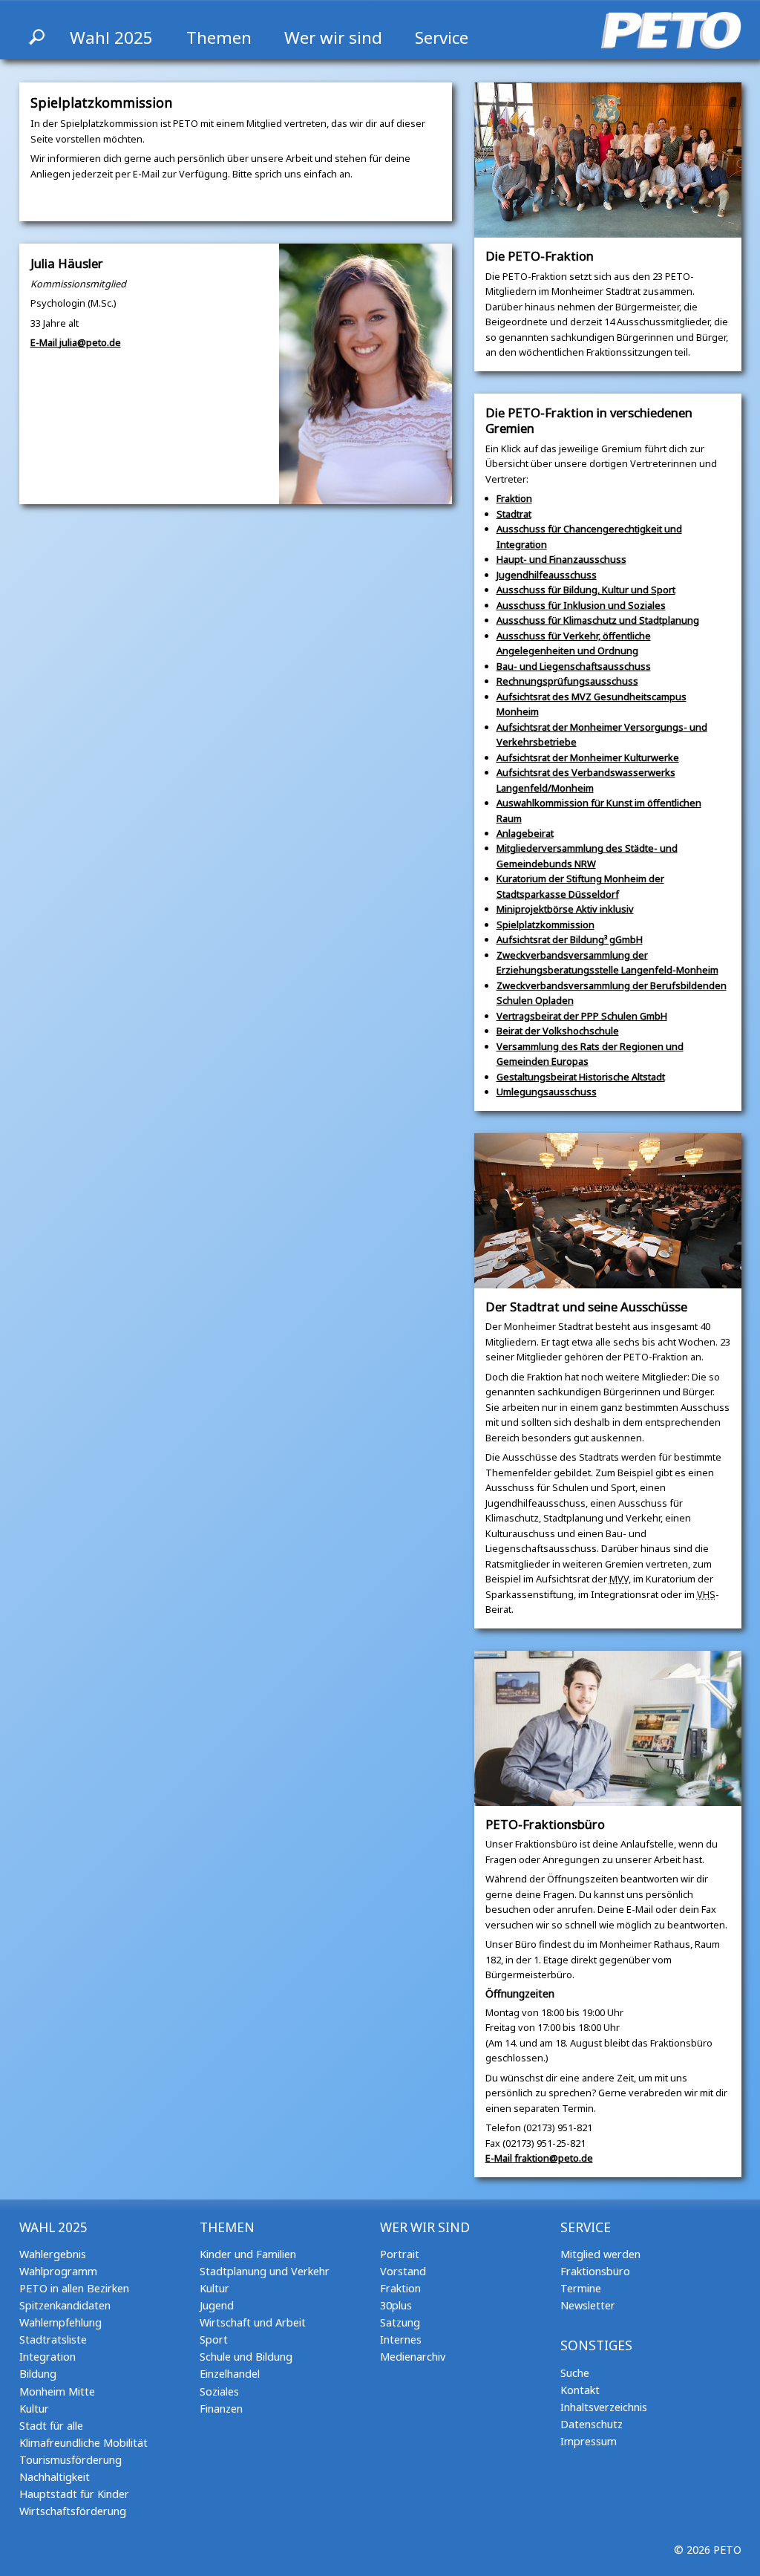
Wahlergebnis (53, 2254)
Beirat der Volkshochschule (558, 1031)
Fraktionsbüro (595, 2271)
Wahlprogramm (58, 2271)
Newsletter (588, 2305)
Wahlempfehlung (60, 2322)
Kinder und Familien (248, 2254)
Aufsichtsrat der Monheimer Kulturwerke (588, 757)
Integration (47, 2357)
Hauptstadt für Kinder (74, 2494)
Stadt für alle (51, 2426)
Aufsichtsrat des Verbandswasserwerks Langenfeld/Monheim (586, 780)
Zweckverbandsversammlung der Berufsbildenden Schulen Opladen (612, 993)
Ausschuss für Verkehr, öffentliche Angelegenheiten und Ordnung (574, 643)
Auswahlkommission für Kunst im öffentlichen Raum (599, 810)
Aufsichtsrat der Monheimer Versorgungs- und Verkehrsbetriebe (602, 734)
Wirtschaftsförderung (73, 2511)
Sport (214, 2339)
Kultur (34, 2409)
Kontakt (580, 2390)
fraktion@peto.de (539, 2158)
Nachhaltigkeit (55, 2477)
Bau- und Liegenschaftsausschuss (574, 666)
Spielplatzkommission (546, 925)
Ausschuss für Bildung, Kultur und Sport (586, 590)
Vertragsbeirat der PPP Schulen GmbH (582, 1016)
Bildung (38, 2374)
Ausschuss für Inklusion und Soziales (581, 605)
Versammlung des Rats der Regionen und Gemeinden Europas (590, 1054)
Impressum (589, 2441)
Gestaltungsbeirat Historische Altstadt (581, 1077)
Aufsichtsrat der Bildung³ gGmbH (570, 939)
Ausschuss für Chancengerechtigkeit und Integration (589, 536)
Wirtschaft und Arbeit (253, 2322)
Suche (575, 2373)
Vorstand (403, 2271)
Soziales (219, 2391)
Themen (219, 38)
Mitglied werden (600, 2254)
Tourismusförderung (71, 2460)
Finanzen (221, 2409)
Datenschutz (592, 2424)
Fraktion (514, 498)
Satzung (400, 2322)
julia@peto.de (76, 342)
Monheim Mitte (57, 2391)
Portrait (400, 2254)
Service (442, 38)
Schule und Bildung (246, 2357)
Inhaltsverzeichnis (604, 2407)
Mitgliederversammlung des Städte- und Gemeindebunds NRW (587, 855)
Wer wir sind (333, 38)
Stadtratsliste (53, 2339)
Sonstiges (596, 2345)
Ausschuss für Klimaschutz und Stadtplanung (598, 620)
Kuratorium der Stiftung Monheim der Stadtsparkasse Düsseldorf (580, 886)
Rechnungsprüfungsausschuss (567, 681)
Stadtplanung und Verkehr (265, 2271)
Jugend (217, 2305)
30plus (396, 2305)
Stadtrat (514, 514)
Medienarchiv (413, 2357)
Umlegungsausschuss (547, 1092)
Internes (401, 2339)
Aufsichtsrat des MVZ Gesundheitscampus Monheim (592, 704)
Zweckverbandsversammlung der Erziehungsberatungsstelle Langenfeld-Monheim (607, 962)
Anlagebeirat (525, 833)
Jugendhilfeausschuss (547, 575)
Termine (581, 2288)
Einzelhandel (230, 2374)
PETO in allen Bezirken (74, 2288)
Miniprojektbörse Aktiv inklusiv (565, 909)
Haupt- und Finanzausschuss (561, 559)
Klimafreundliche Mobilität (83, 2443)
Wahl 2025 (111, 38)
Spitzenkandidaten (65, 2305)
